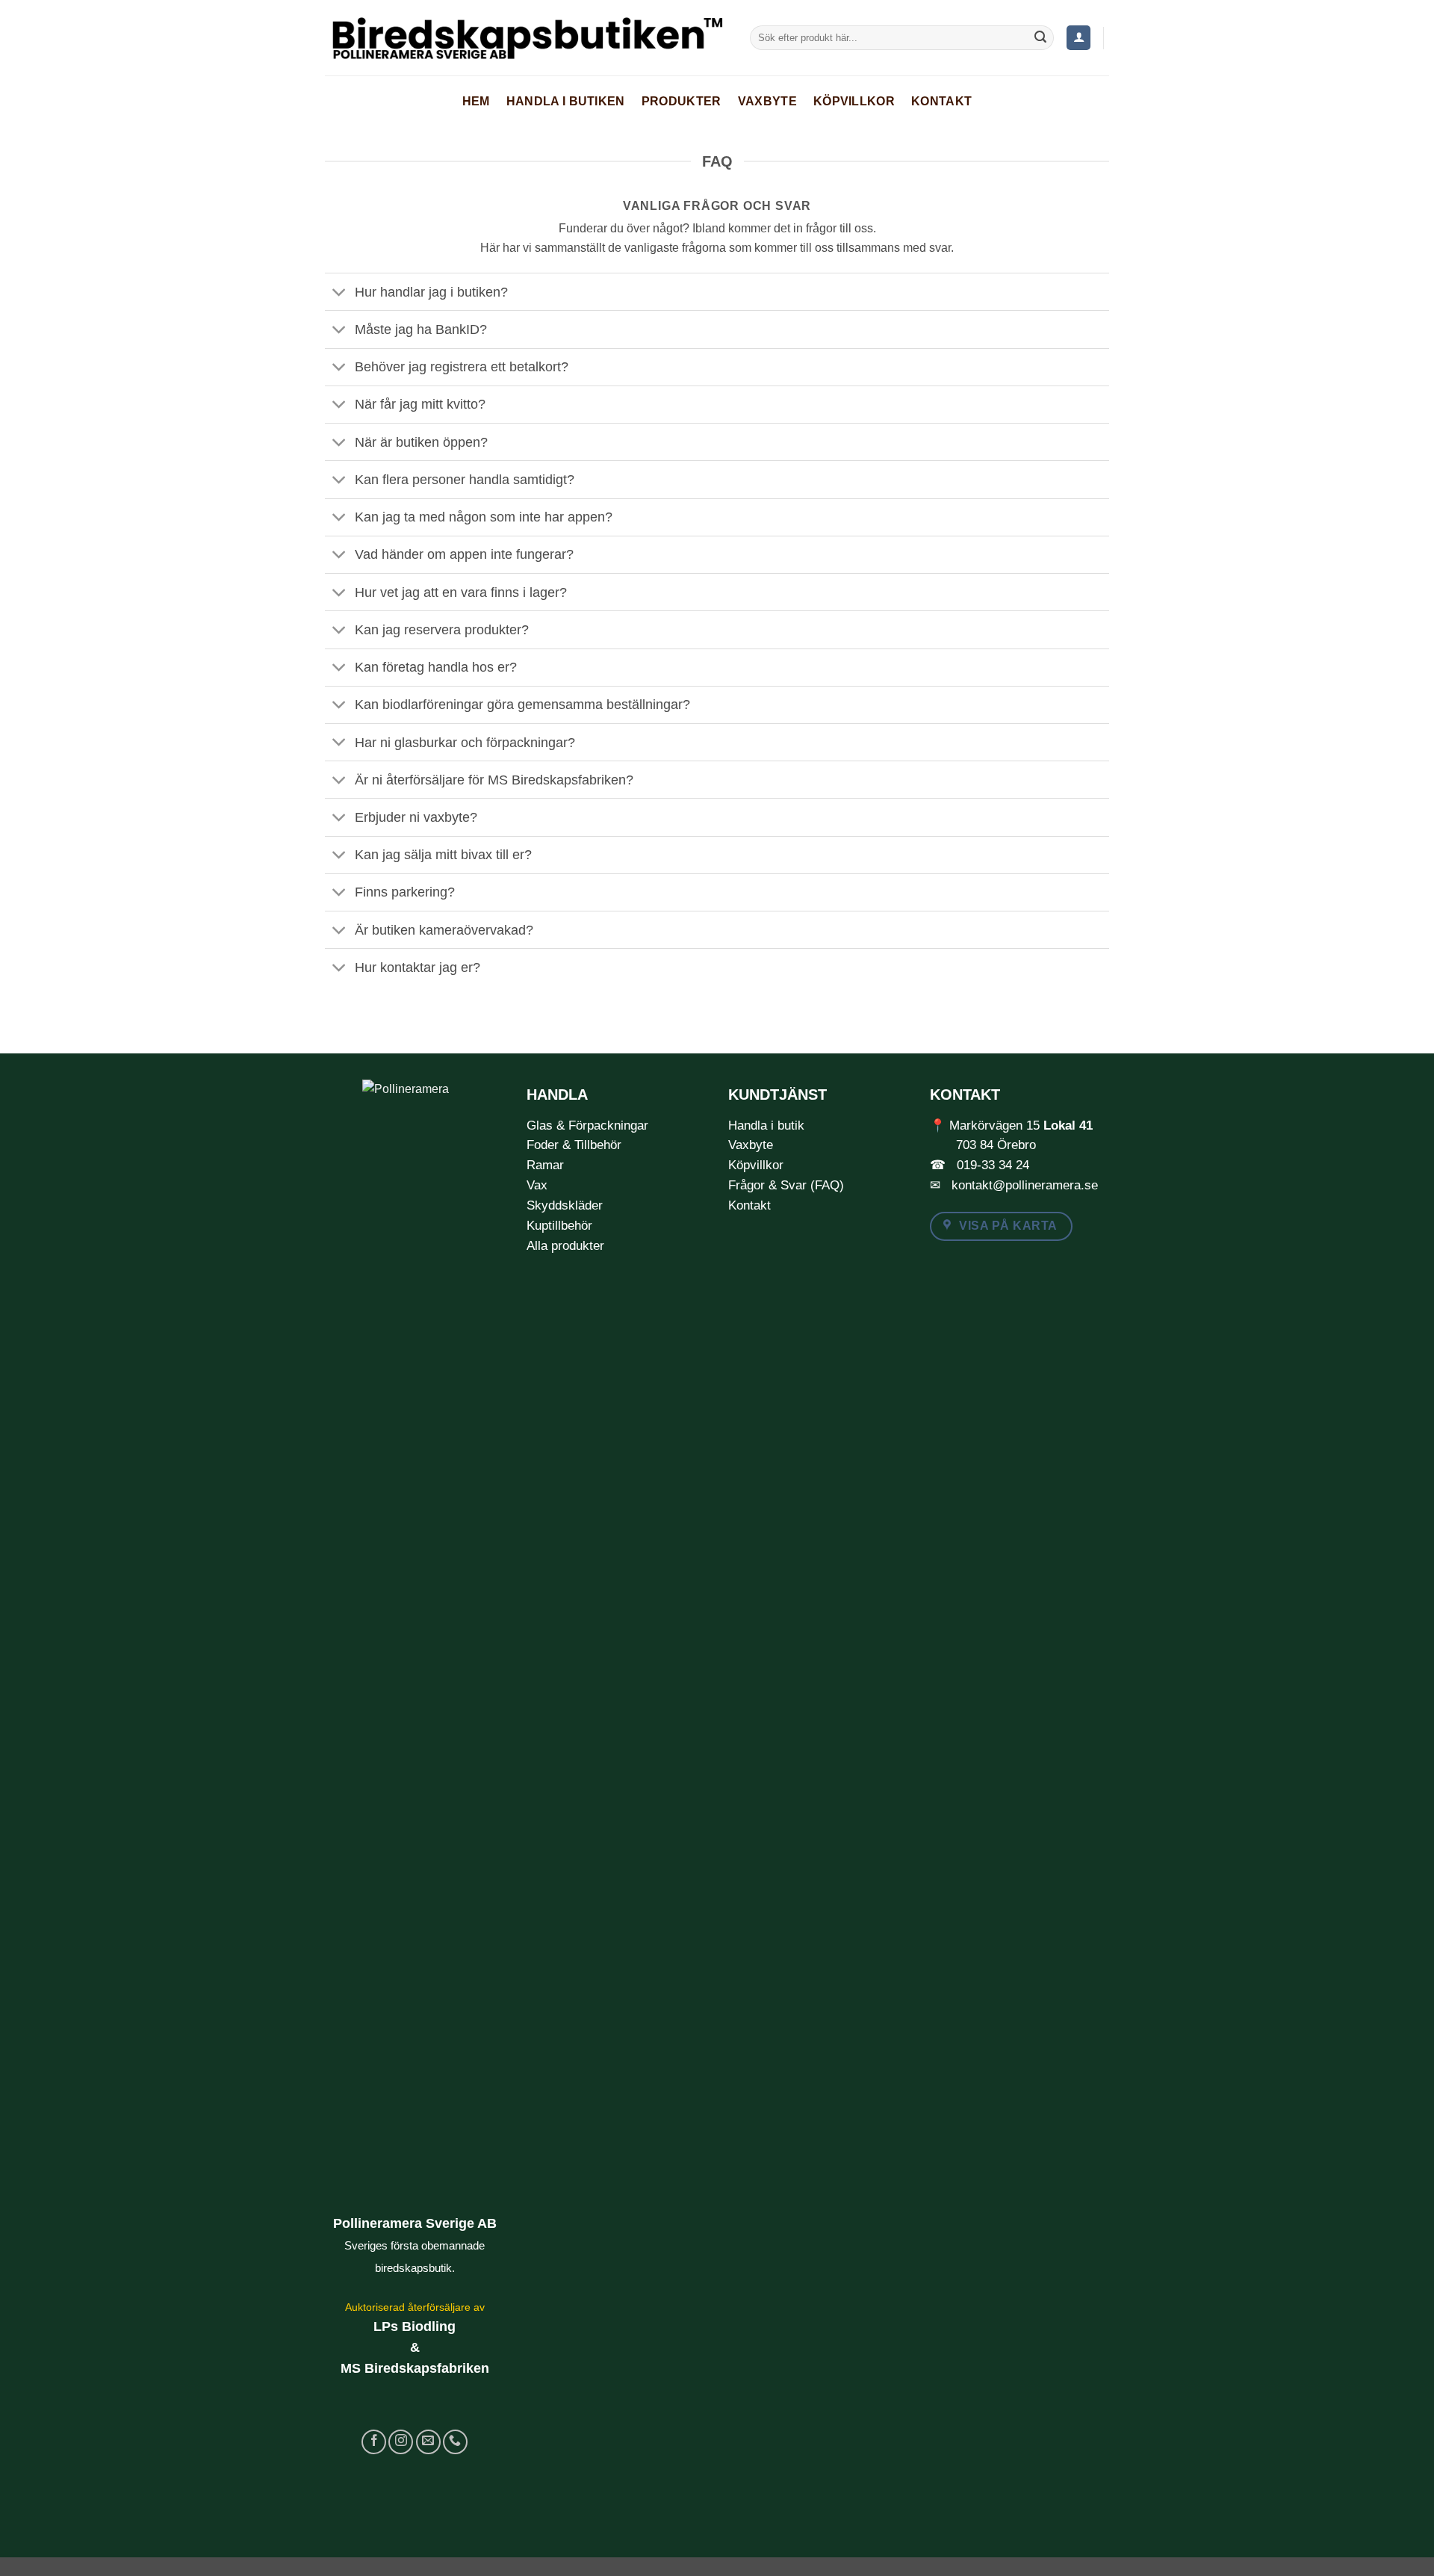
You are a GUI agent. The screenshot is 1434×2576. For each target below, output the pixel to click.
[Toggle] (339, 293)
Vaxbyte (767, 101)
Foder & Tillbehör (574, 1145)
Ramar (545, 1165)
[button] (1078, 38)
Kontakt (941, 101)
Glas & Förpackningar (587, 1126)
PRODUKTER (682, 101)
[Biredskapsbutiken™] (526, 38)
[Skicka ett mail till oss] (428, 2442)
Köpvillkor (854, 101)
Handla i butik (766, 1126)
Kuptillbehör (559, 1226)
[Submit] (1040, 38)
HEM (476, 101)
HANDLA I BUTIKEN (566, 101)
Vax (537, 1185)
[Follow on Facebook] (374, 2442)
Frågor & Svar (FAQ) (786, 1185)
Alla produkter (565, 1246)
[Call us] (455, 2442)
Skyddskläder (565, 1205)
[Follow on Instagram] (401, 2442)
